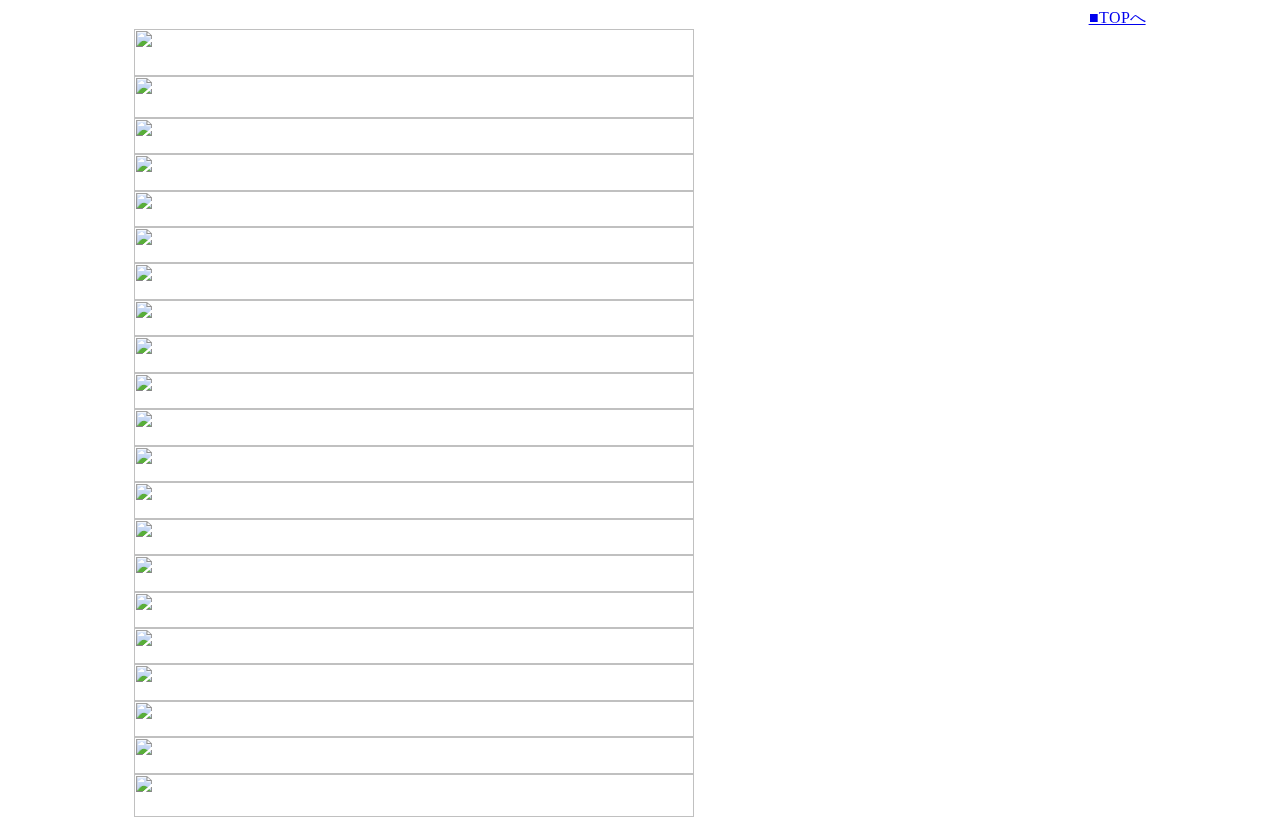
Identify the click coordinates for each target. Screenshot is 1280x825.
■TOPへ (1117, 17)
